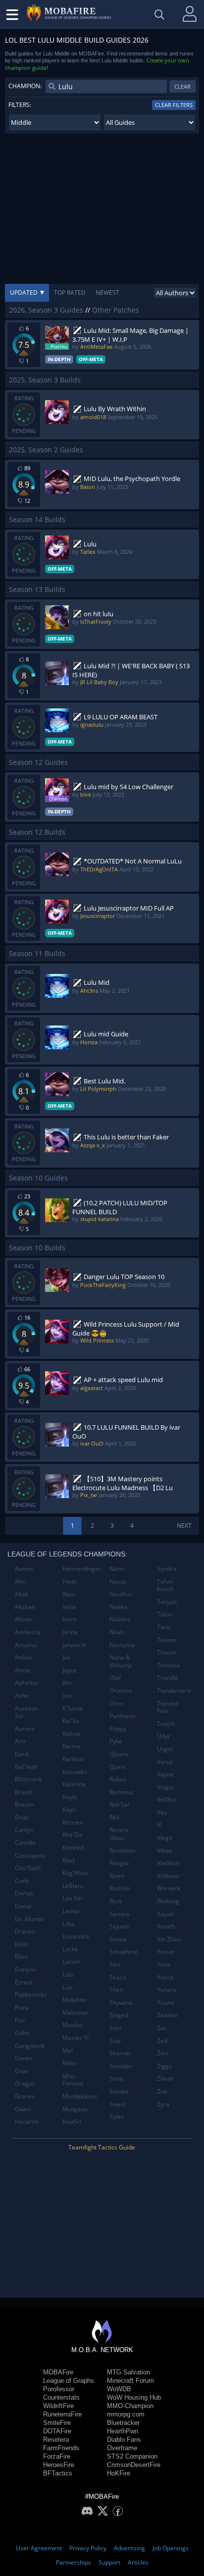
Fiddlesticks (31, 1995)
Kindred (73, 1848)
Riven (117, 1876)
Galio (22, 2033)
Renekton (122, 1851)
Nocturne (122, 1645)
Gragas (25, 2083)
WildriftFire (58, 2406)
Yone (164, 1964)
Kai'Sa (71, 1721)
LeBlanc (73, 1886)
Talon (165, 1614)
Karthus (73, 1759)
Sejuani (120, 1926)
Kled (68, 1860)
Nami (117, 1569)
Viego (165, 1838)
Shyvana (121, 2003)
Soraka (119, 2091)
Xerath (166, 1926)
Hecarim (27, 2121)
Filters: (20, 105)
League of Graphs (69, 2381)
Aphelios (27, 1683)
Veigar (166, 1787)
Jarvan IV (74, 1645)
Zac (162, 2028)
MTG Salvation (128, 2372)
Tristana (168, 1665)
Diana (23, 1906)
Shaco (118, 1977)
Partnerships (74, 2562)
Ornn (116, 1703)
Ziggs (164, 2066)
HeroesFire (59, 2465)
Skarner (120, 2053)
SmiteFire (57, 2423)
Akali (22, 1594)
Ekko (21, 1944)
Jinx (67, 1695)
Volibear (168, 1876)
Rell (114, 1817)
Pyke (116, 1741)
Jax (66, 1657)
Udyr (164, 1736)
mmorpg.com (126, 2414)
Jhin (67, 1683)
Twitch (166, 1724)
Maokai (73, 2025)
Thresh (167, 1652)
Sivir (115, 2041)
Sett (115, 1964)
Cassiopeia (30, 1855)
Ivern (69, 1619)
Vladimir (168, 1863)
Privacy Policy (88, 2548)
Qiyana (119, 1754)
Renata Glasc (119, 1834)
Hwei (69, 1582)
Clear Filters (174, 105)
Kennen (73, 1822)
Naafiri (72, 2121)
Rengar (119, 1863)
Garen (24, 2058)
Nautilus (121, 1594)
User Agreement (39, 2548)
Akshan (25, 1607)
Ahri (21, 1582)
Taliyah (167, 1602)
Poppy (118, 1729)
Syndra (167, 1569)
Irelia (69, 1607)
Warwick (169, 1888)
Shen (116, 1990)
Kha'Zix (72, 1835)
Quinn (118, 1767)
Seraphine (124, 1952)
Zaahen (167, 2015)
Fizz (20, 2020)
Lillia (69, 1924)
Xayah (165, 1914)
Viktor (165, 1851)
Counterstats (61, 2397)
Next (184, 1526)
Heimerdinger (82, 1569)
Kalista (72, 1734)
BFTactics (58, 2473)
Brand (23, 1792)
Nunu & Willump (121, 1661)
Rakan (118, 1779)
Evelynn (25, 1969)
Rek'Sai (119, 1804)
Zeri (162, 2053)
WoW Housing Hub (134, 2397)
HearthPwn (123, 2431)
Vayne (165, 1774)
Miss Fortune (73, 2080)
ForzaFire (57, 2456)
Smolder (121, 2066)
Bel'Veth (26, 1767)
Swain (118, 2104)
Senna (118, 1939)
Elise (21, 1957)
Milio (69, 2063)
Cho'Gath (28, 1868)
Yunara (167, 1990)
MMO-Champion (130, 2406)
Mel (68, 2051)
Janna (70, 1632)
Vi (159, 1825)
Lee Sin (72, 1898)
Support (109, 2562)
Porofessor (59, 2389)
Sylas (117, 2117)
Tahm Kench (165, 1585)
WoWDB (119, 2389)
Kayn (69, 1809)
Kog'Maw (75, 1873)
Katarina (74, 1784)
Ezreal (24, 1982)
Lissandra (76, 1936)
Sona (116, 2078)
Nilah (117, 1632)
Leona (71, 1911)
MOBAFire (58, 2372)
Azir (20, 1741)
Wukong (168, 1901)
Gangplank (30, 2046)
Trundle (168, 1678)
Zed (162, 2041)
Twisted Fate (168, 1707)
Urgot (165, 1749)
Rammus (122, 1792)
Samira (119, 1914)
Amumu (26, 1645)
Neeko (118, 1607)
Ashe (22, 1695)
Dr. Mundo (29, 1919)
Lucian (71, 1961)
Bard (22, 1754)
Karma (72, 1746)
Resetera (56, 2440)
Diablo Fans (124, 2440)
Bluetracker (123, 2423)
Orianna (121, 1690)
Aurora (25, 1729)
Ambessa (28, 1632)
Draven (25, 1931)
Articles (138, 2562)
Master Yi (76, 2038)
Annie (23, 1670)
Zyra (163, 2104)
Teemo (167, 1640)
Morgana (75, 2109)
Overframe (122, 2448)
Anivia (23, 1657)
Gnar (22, 2071)
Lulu (68, 1974)
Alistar (24, 1619)
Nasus (118, 1582)
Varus (165, 1762)
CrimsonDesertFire (134, 2465)
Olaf (115, 1678)
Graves (25, 2096)
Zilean (165, 2078)
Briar (22, 1817)
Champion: (25, 86)
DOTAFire (57, 2431)
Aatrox (24, 1569)
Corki (22, 1881)
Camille (25, 1843)
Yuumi (166, 2003)
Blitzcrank (28, 1779)
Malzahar (76, 2012)
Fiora (22, 2008)
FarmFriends (61, 2448)
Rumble (120, 1888)
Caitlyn (24, 1830)
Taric (164, 1627)
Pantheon (123, 1716)
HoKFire (119, 2473)
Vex (162, 1812)
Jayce (70, 1670)
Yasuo (165, 1952)
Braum (24, 1804)
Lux (67, 1987)
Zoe (162, 2091)
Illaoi (69, 1594)
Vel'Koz (167, 1799)
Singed (119, 2015)
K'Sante (73, 1708)
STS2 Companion (132, 2456)
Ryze (116, 1901)
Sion (115, 2028)
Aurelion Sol (26, 1712)
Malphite (75, 2000)
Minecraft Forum (130, 2381)
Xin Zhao (169, 1939)
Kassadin (75, 1772)
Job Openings (171, 2548)
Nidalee (120, 1619)
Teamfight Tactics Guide (102, 2147)
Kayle (70, 1797)
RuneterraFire (62, 2414)
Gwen (23, 2109)
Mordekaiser (80, 2096)
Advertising (129, 2548)
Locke (70, 1949)
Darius (24, 1893)
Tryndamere (174, 1690)
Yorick (165, 1977)
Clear (182, 86)
